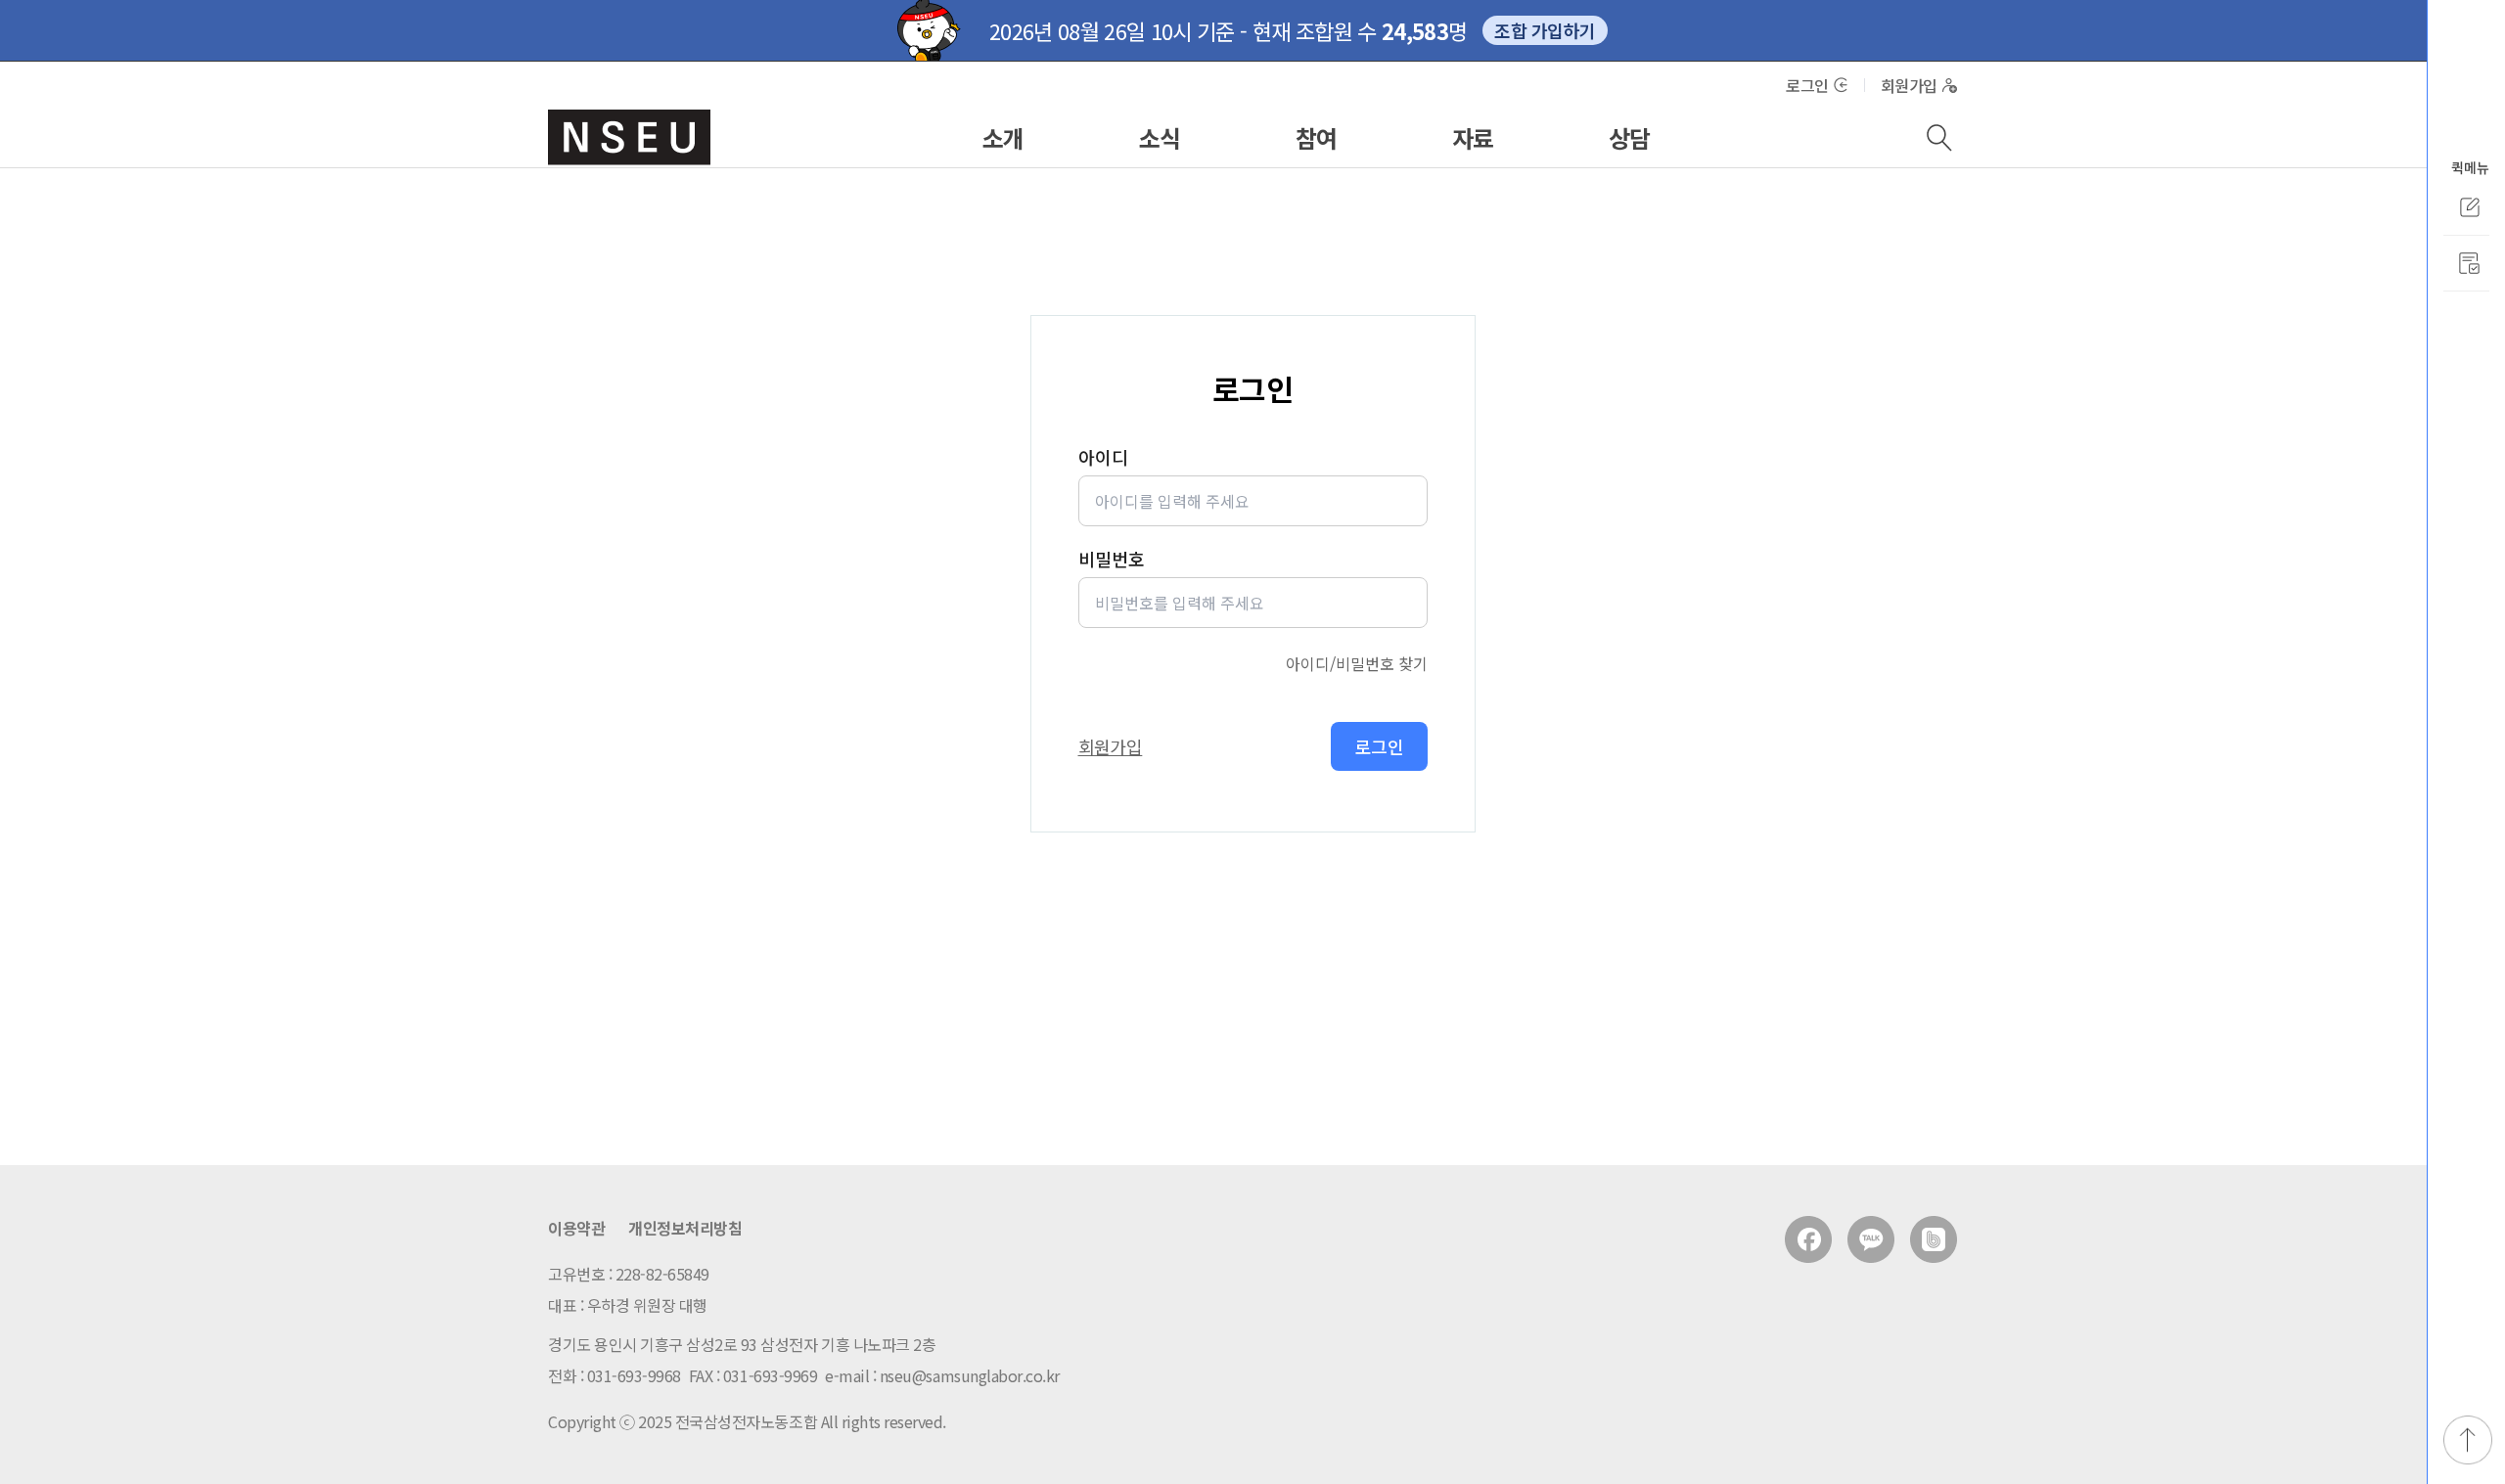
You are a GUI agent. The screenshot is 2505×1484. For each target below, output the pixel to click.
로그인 (1807, 85)
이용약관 (576, 1228)
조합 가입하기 (1545, 30)
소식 (1160, 137)
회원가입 (1909, 85)
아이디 (1103, 457)
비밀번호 (1112, 559)
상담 (1630, 137)
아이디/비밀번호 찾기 (1357, 663)
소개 (1003, 137)
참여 (1317, 137)
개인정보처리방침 (685, 1228)
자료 (1473, 137)
